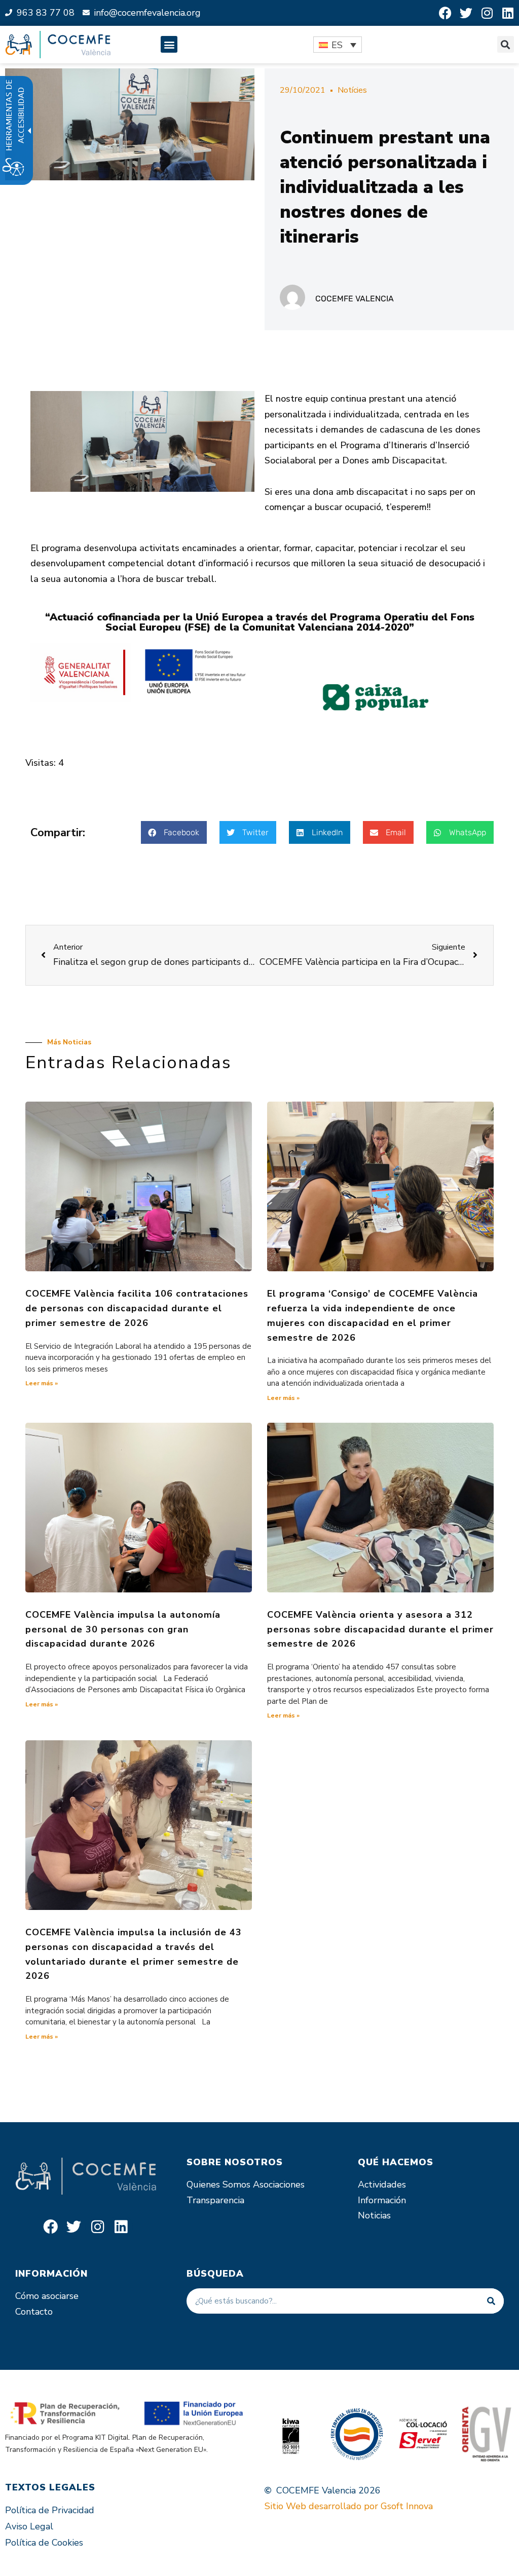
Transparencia (215, 2200)
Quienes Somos (218, 2184)
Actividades (382, 2184)
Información (382, 2200)
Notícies (352, 90)
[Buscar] (491, 2301)
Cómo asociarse (47, 2296)
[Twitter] (466, 13)
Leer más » (42, 1383)
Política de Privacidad (50, 2510)
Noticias (374, 2215)
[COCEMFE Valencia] (58, 45)
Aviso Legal (29, 2526)
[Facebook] (445, 13)
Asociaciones (279, 2184)
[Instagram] (487, 13)
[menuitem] (338, 45)
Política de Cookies (44, 2543)
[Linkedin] (508, 13)
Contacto (34, 2312)
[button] (169, 44)
